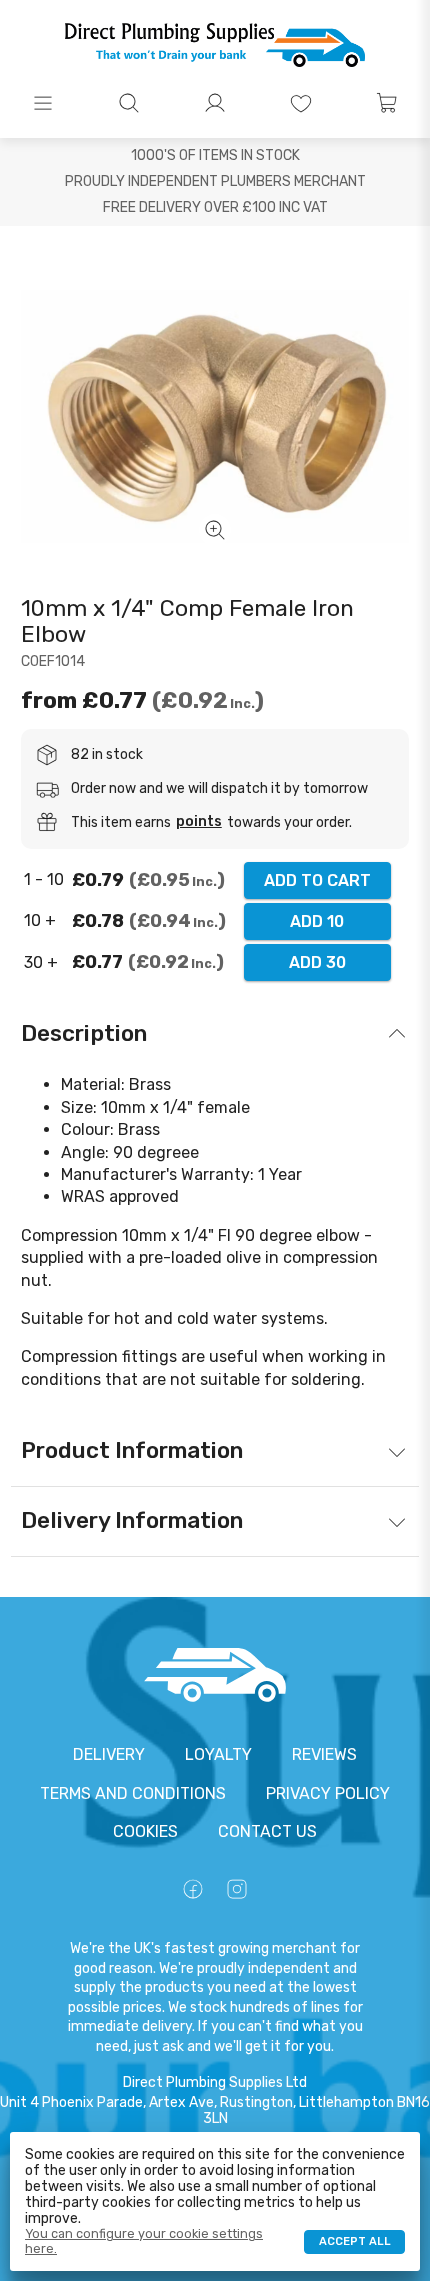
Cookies (145, 1831)
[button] (43, 103)
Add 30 (317, 962)
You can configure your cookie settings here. (144, 2241)
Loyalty (218, 1754)
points (199, 822)
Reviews (324, 1754)
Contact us (267, 1831)
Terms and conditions (133, 1793)
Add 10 (317, 921)
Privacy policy (328, 1793)
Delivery (109, 1754)
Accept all (355, 2241)
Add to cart (317, 880)
